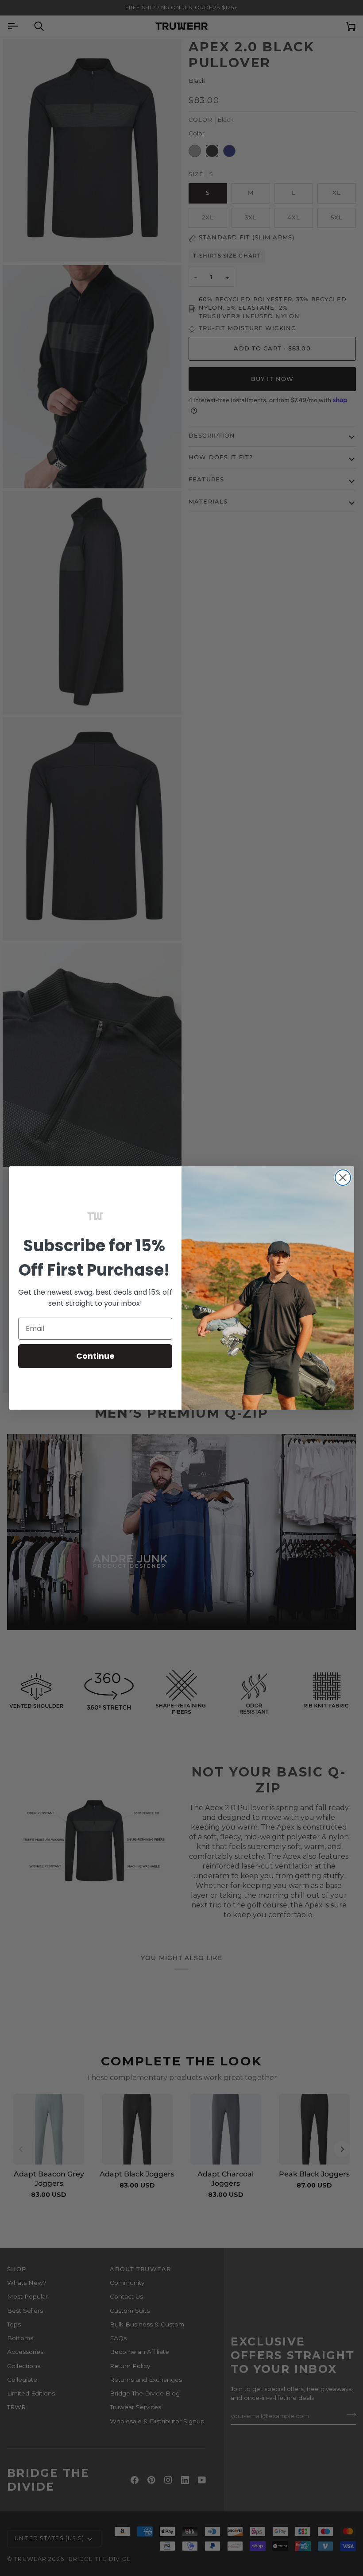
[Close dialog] (343, 1178)
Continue (95, 1356)
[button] (95, 1216)
